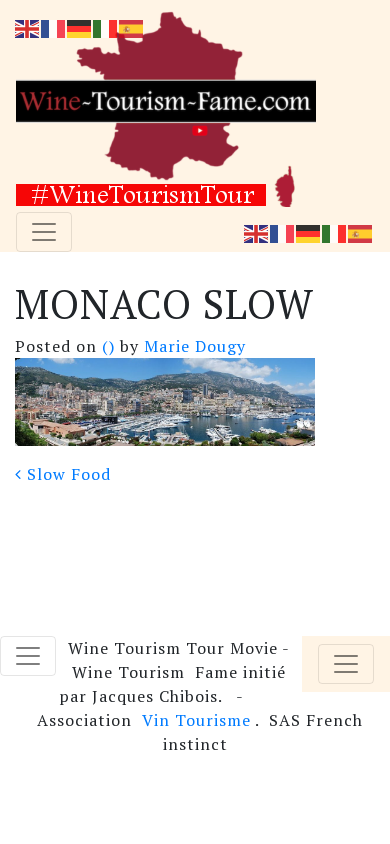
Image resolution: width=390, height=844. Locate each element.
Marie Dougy (192, 346)
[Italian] (335, 232)
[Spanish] (361, 232)
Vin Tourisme (196, 720)
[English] (257, 232)
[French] (283, 232)
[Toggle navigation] (44, 232)
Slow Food (66, 474)
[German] (309, 232)
